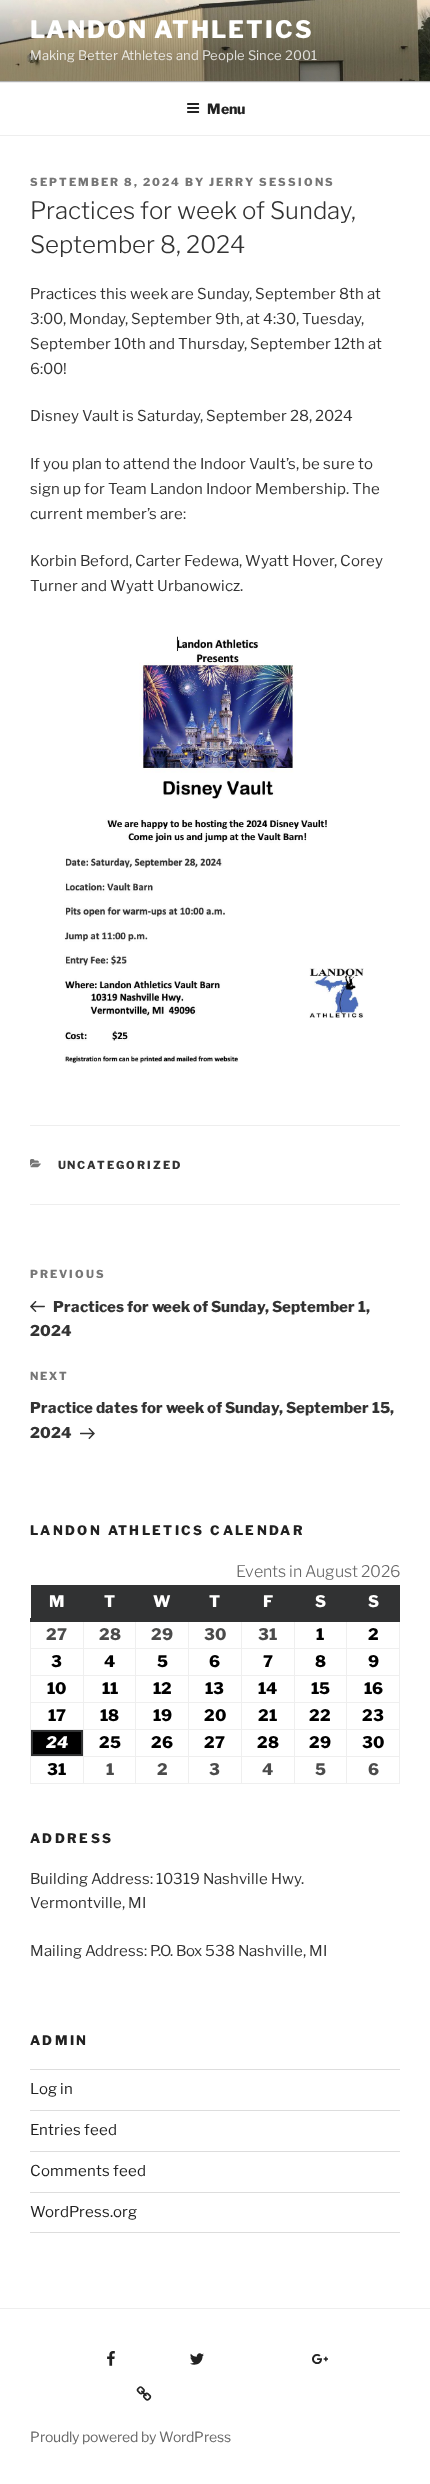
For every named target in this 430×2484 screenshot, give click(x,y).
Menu (226, 108)
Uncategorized (120, 1165)
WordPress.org (83, 2212)
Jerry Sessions (272, 182)
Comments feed (88, 2171)
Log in (51, 2089)
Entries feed (73, 2130)
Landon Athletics (172, 29)
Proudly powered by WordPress (130, 2436)
